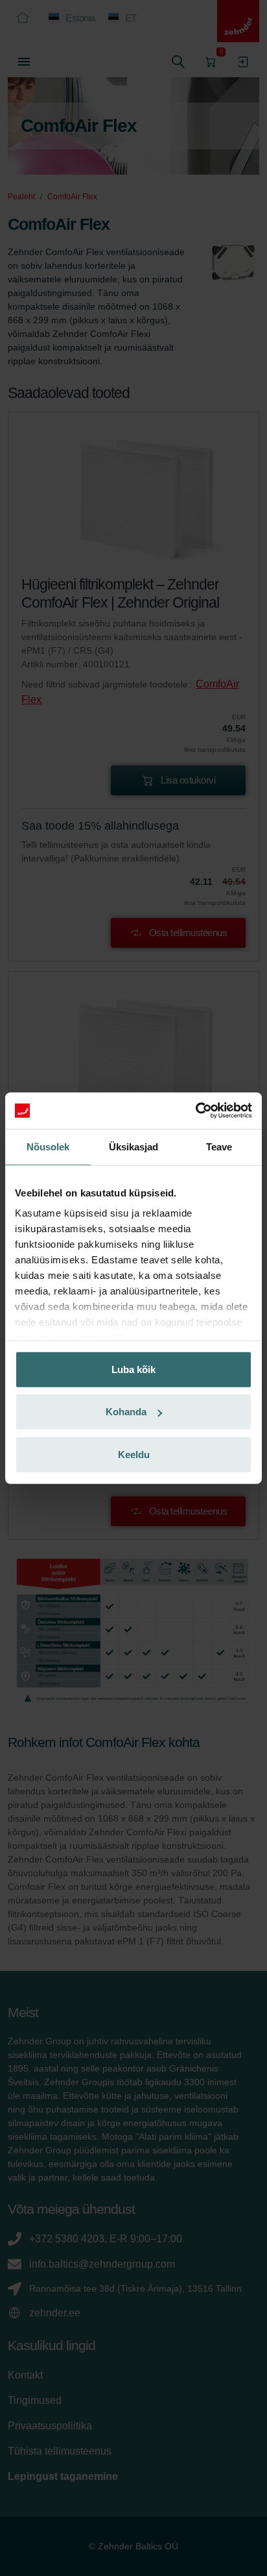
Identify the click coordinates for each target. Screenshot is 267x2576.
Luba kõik (133, 1369)
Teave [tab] (219, 1146)
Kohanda (126, 1412)
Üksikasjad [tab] (134, 1146)
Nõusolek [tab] (48, 1146)
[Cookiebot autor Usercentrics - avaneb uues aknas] (195, 1111)
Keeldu (134, 1454)
